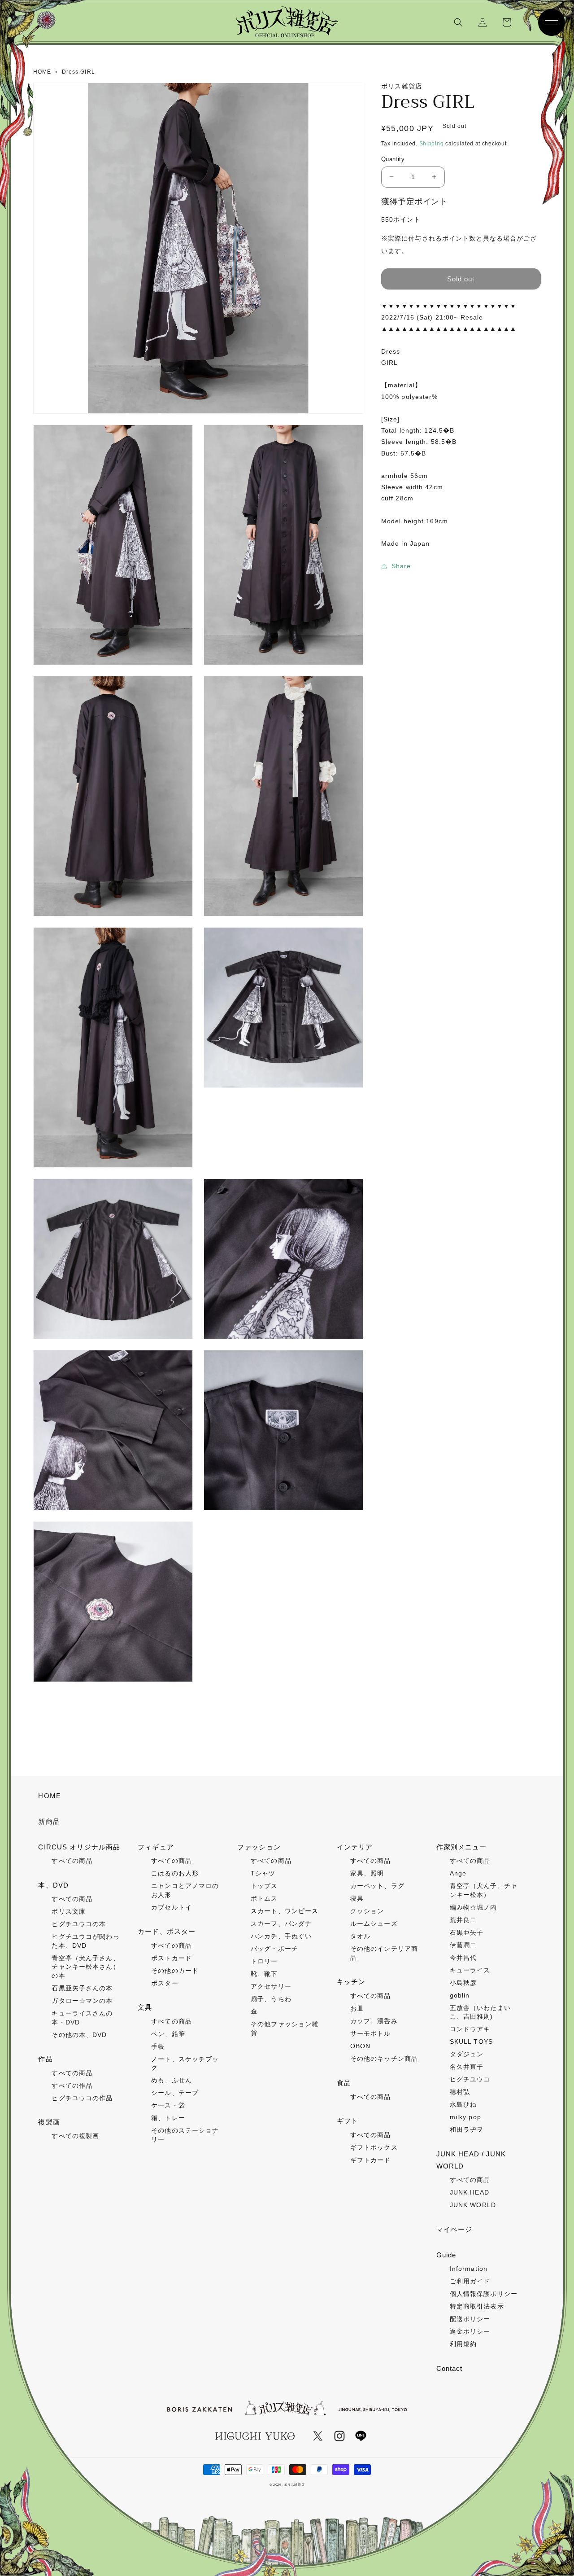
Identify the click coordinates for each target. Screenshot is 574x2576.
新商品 (49, 1821)
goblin (460, 1995)
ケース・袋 (168, 2105)
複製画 (49, 2122)
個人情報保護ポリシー (484, 2294)
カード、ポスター (167, 1931)
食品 (344, 2083)
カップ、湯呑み (374, 2021)
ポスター (165, 1983)
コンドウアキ (470, 2029)
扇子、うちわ (271, 1999)
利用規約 (463, 2344)
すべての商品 (72, 1861)
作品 (45, 2059)
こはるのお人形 (175, 1873)
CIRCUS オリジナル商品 (79, 1847)
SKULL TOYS (471, 2042)
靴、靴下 (264, 1974)
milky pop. (467, 2117)
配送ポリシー (470, 2319)
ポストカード (172, 1958)
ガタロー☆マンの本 (82, 2001)
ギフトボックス (374, 2147)
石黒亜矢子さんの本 (82, 1988)
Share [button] (401, 566)
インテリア (355, 1847)
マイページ (454, 2229)
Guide (446, 2255)
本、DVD (53, 1885)
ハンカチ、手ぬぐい (281, 1936)
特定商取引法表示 (477, 2306)
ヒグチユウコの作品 (82, 2098)
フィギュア (156, 1847)
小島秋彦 (463, 1983)
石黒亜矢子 (467, 1932)
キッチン (351, 1982)
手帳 (158, 2046)
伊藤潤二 (463, 1945)
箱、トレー (168, 2118)
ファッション (259, 1847)
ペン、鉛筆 (168, 2034)
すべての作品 (72, 2085)
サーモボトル (371, 2033)
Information (469, 2269)
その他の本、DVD (79, 2035)
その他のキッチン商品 (384, 2059)
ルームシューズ (374, 1923)
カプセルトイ (172, 1907)
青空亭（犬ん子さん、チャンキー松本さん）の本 (85, 1967)
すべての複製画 (75, 2136)
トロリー (264, 1961)
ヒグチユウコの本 (79, 1924)
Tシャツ (263, 1873)
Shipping (432, 144)
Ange (458, 1873)
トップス (264, 1886)
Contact (450, 2368)
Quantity (393, 159)
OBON (360, 2046)
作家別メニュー (462, 1847)
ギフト (348, 2121)
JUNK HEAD (470, 2192)
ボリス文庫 (69, 1911)
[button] (458, 22)
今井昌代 (463, 1958)
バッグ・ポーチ (274, 1949)
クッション (367, 1911)
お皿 (357, 2008)
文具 (145, 2007)
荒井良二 (463, 1920)
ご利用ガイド (470, 2281)
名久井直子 (467, 2067)
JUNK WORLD (473, 2205)
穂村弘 (460, 2092)
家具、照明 (367, 1873)
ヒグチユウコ (470, 2079)
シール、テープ (175, 2093)
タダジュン (467, 2054)
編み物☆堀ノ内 (474, 1907)
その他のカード (175, 1971)
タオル (360, 1936)
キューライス (470, 1970)
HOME (49, 1796)
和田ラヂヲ (467, 2129)
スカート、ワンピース (285, 1911)
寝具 (357, 1898)
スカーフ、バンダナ (281, 1923)
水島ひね (463, 2104)
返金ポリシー (470, 2331)
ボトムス (264, 1898)
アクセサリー (271, 1986)
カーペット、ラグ (377, 1886)
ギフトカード (371, 2160)
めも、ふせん (172, 2080)
